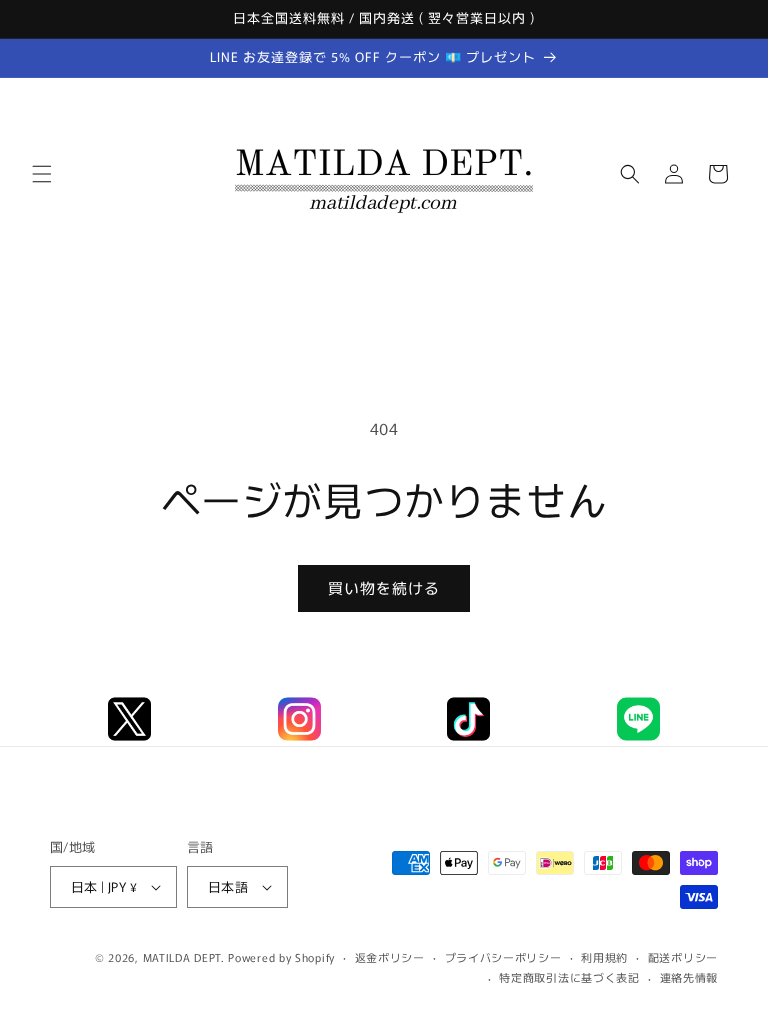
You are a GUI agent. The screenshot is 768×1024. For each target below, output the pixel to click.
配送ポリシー (683, 957)
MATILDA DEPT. (184, 957)
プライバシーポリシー (503, 957)
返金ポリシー (390, 957)
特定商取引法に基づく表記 (569, 977)
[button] (42, 174)
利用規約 (604, 957)
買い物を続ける (384, 587)
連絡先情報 (689, 977)
